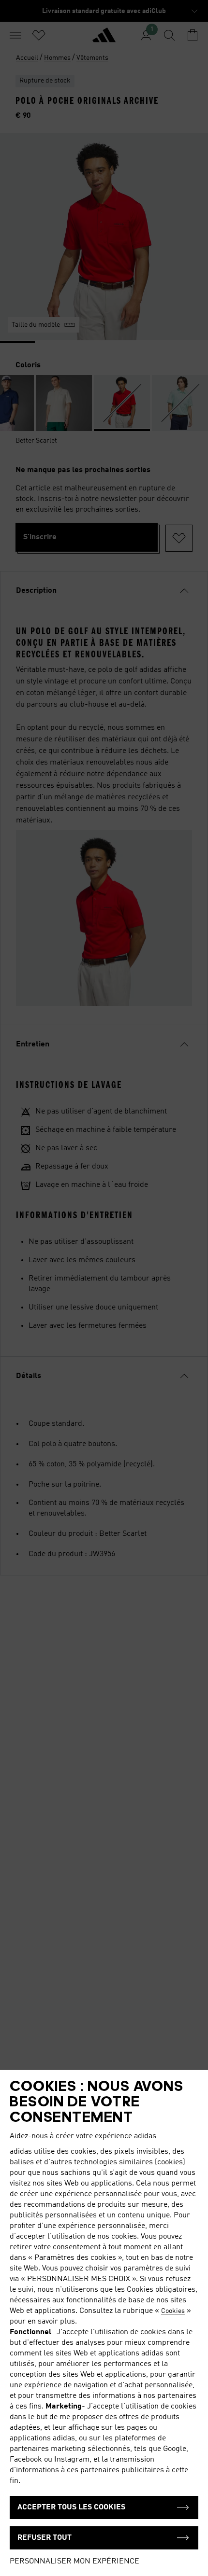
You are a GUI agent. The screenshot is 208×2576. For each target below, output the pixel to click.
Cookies (173, 2311)
